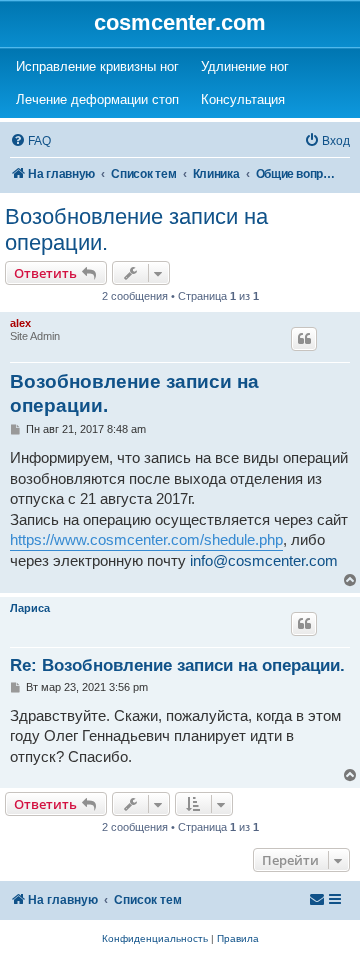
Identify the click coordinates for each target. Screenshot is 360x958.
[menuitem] (30, 141)
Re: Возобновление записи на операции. (177, 665)
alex (20, 323)
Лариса (30, 608)
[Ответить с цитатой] (304, 339)
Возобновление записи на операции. (136, 229)
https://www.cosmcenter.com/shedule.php (146, 540)
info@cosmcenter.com (264, 561)
